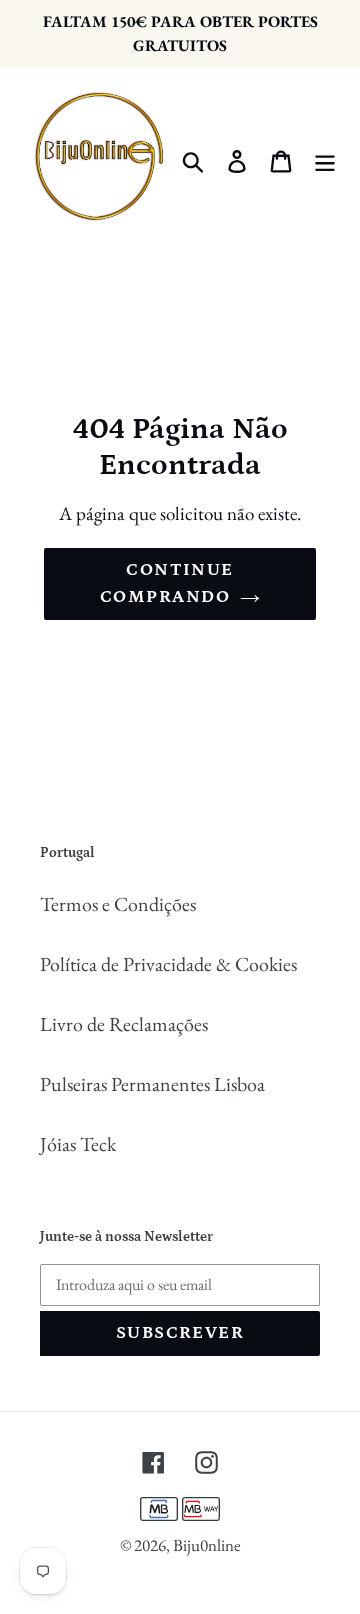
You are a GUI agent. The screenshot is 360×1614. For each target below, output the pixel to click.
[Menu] (325, 159)
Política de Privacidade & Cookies (168, 964)
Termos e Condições (118, 904)
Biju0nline (207, 1545)
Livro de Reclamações (124, 1024)
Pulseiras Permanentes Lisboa (152, 1084)
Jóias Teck (78, 1144)
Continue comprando (167, 583)
